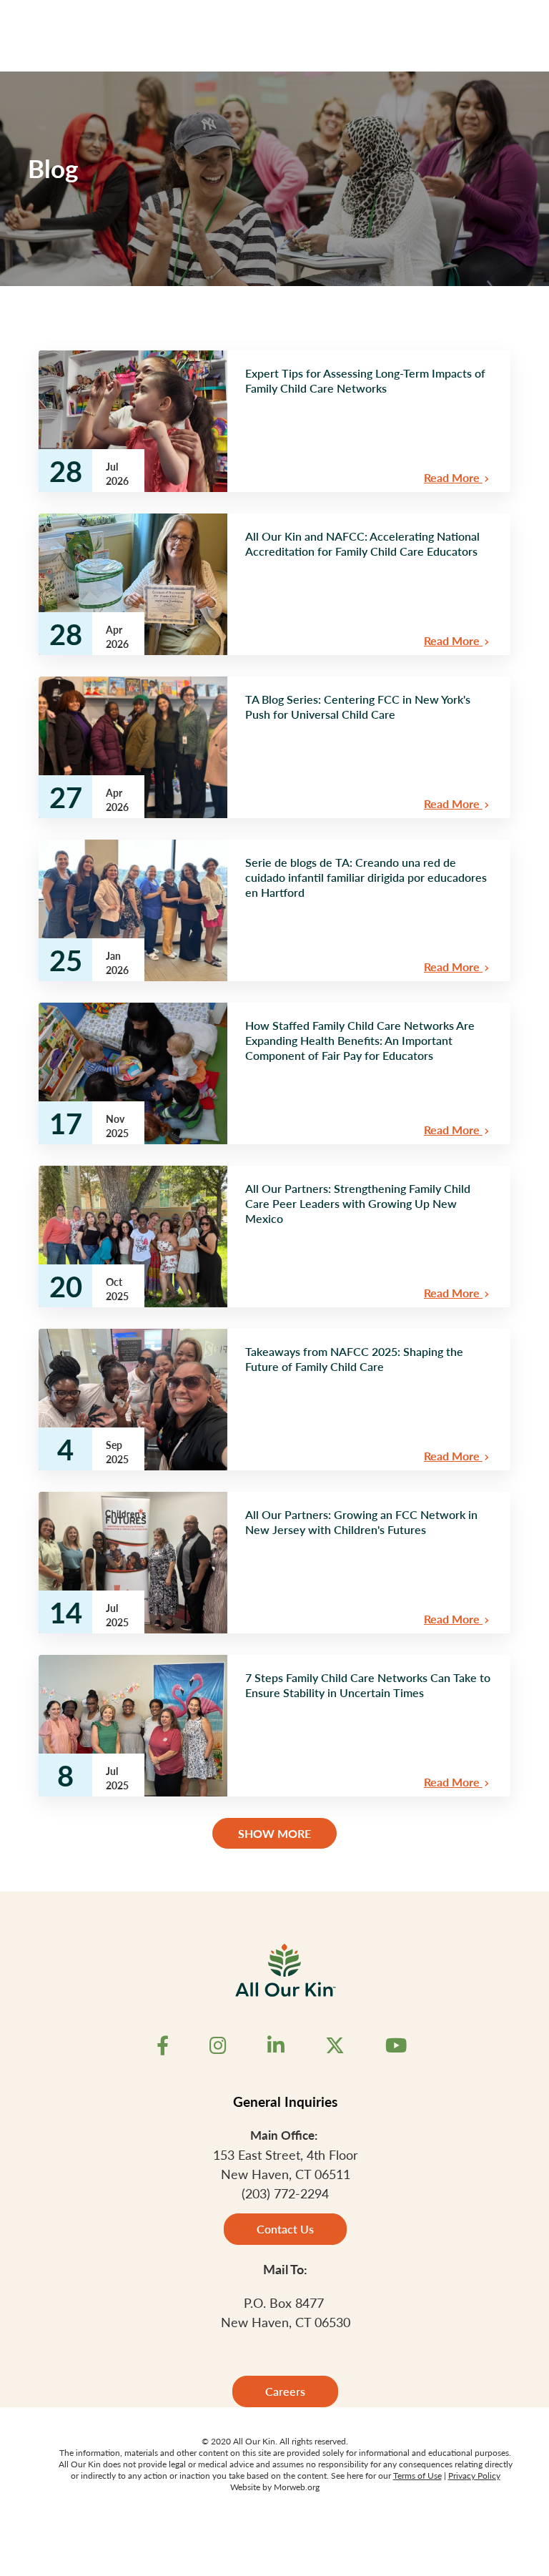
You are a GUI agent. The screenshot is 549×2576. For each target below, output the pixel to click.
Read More (453, 477)
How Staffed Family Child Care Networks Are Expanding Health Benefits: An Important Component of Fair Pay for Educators (360, 1040)
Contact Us (285, 2229)
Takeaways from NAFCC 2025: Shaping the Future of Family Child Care (354, 1359)
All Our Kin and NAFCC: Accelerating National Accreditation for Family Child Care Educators (362, 544)
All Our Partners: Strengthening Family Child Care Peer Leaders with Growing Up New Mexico (358, 1203)
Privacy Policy (474, 2476)
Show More (274, 1833)
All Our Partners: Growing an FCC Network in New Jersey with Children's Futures (361, 1522)
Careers (285, 2391)
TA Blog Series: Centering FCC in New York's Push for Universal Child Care (358, 707)
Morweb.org (297, 2487)
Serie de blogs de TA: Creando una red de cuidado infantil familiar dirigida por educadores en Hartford (366, 877)
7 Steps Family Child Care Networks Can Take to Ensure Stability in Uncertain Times (368, 1685)
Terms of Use (417, 2476)
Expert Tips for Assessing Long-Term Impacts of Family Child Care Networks (365, 380)
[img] (133, 421)
